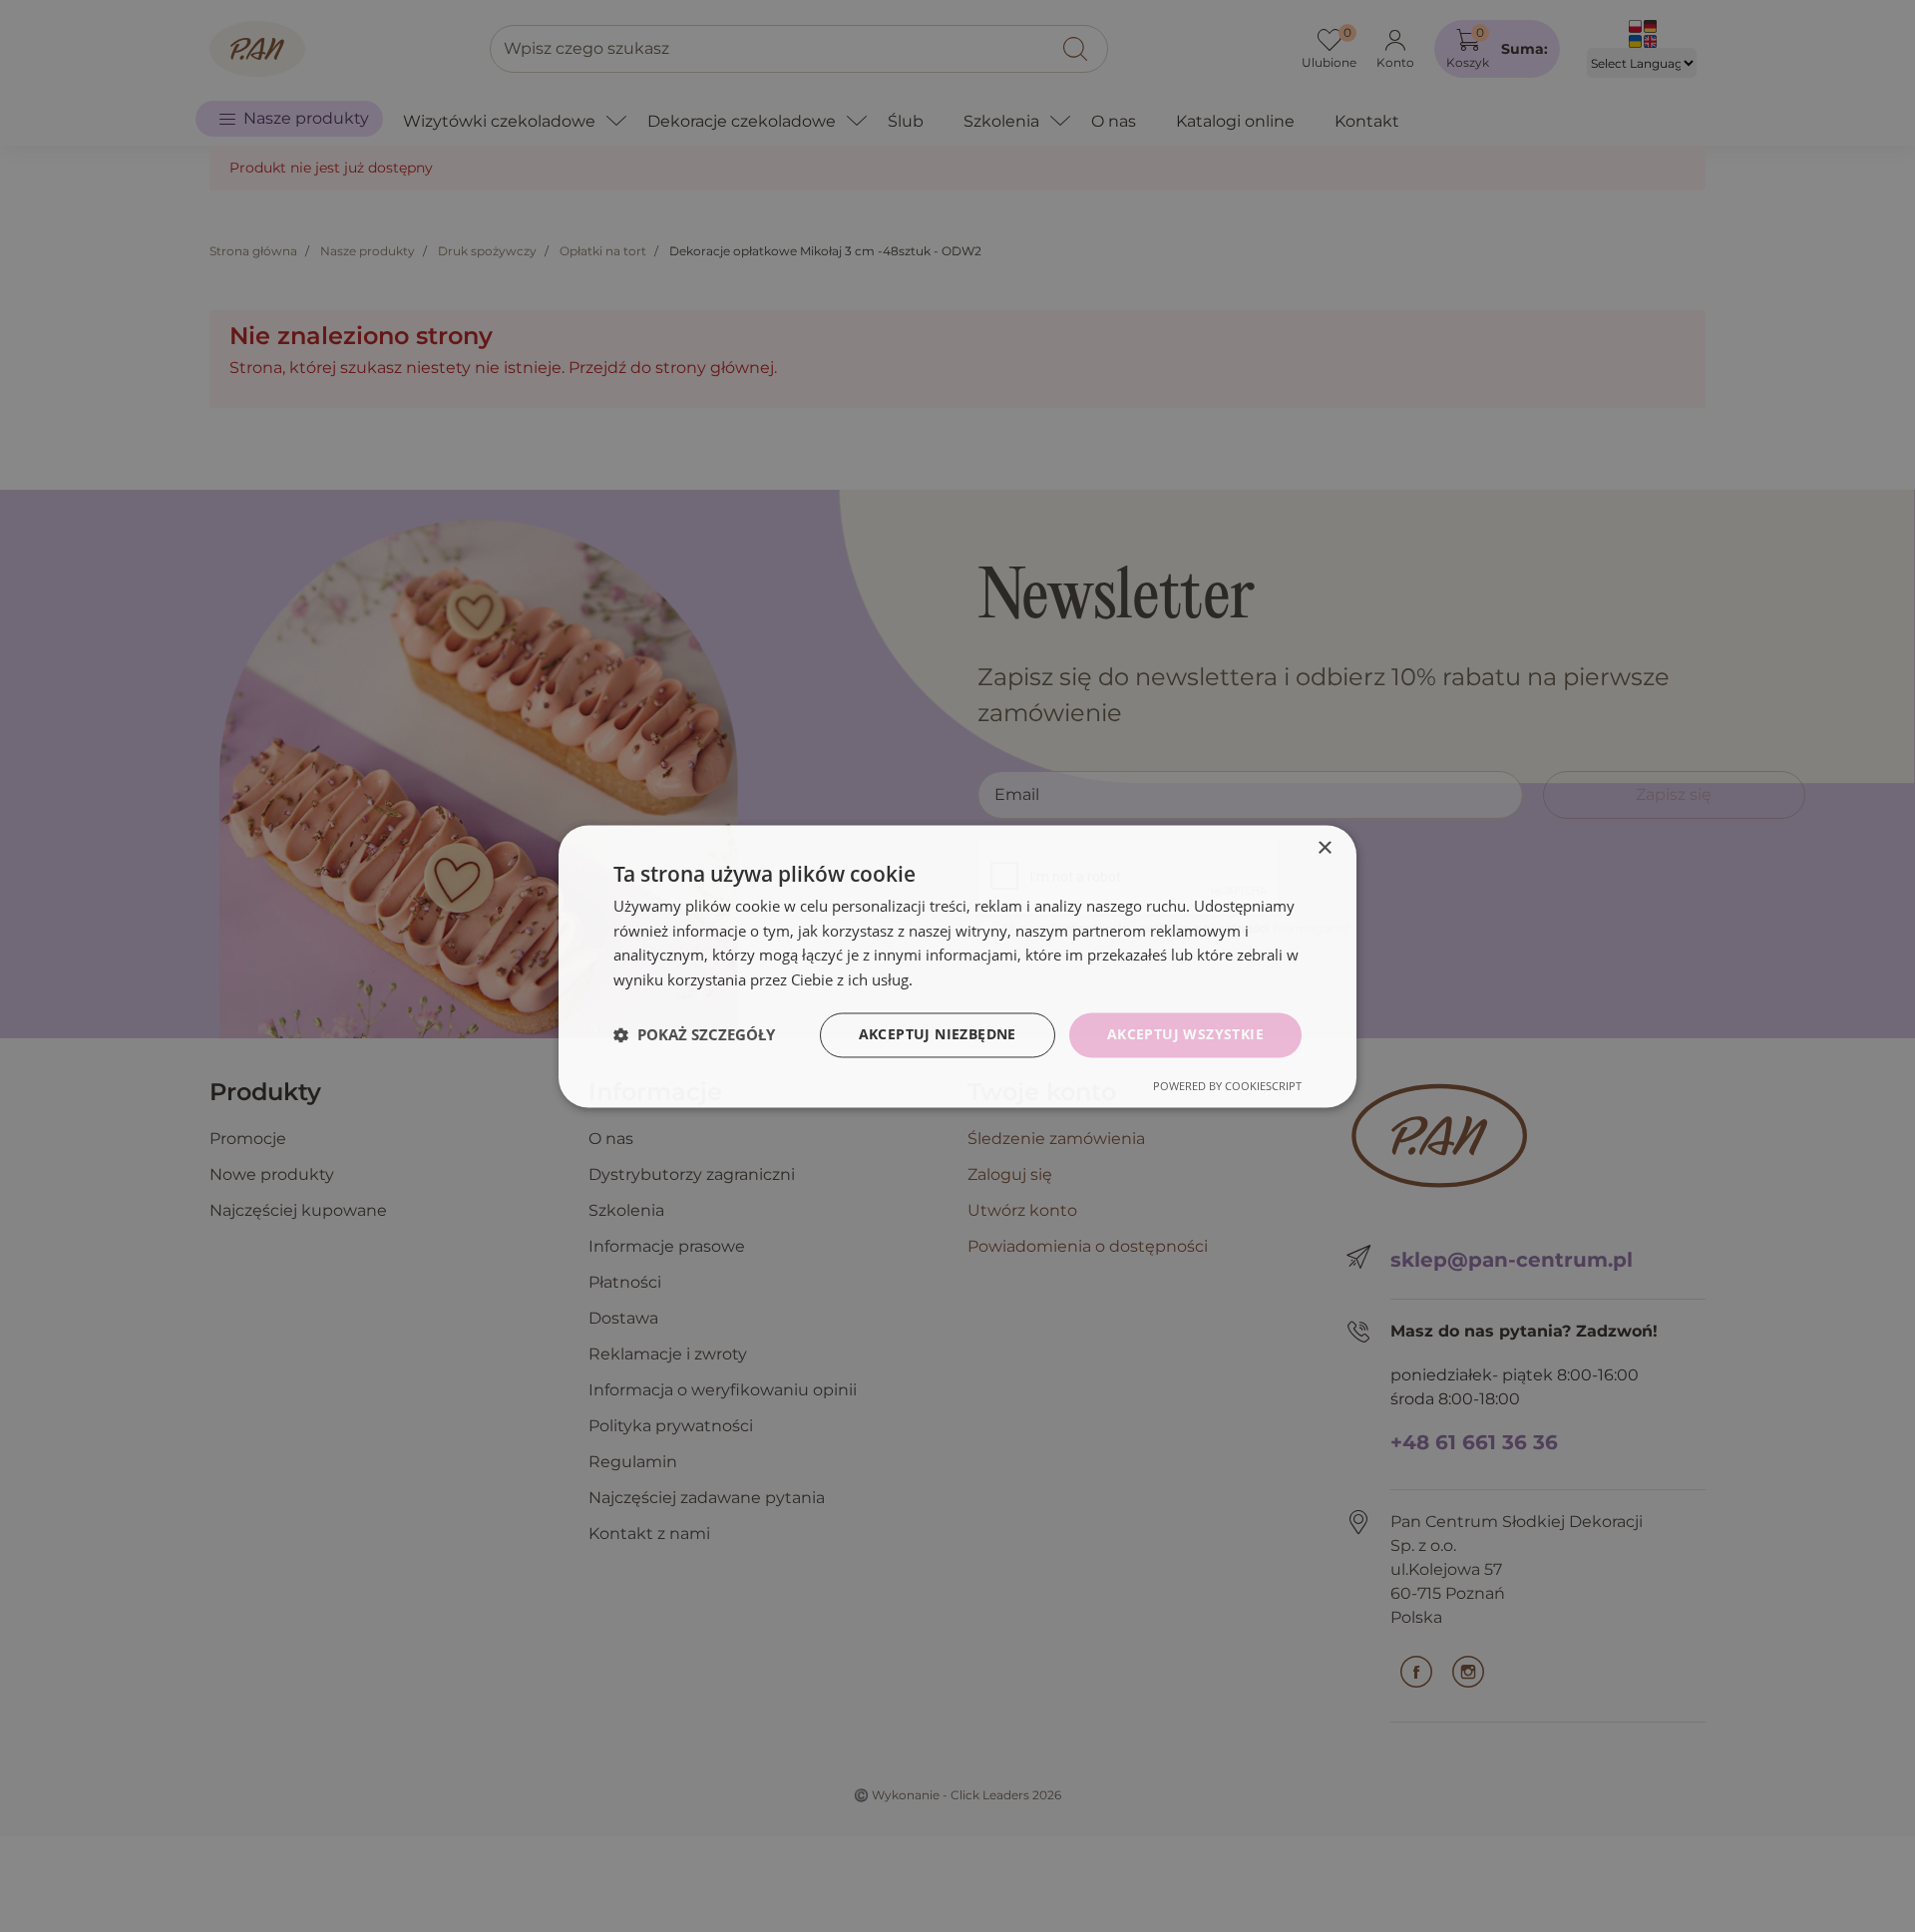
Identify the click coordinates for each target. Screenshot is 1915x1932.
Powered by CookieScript (1227, 1086)
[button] (694, 1035)
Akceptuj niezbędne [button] (938, 1034)
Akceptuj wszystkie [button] (1185, 1034)
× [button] (1324, 848)
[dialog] (957, 966)
